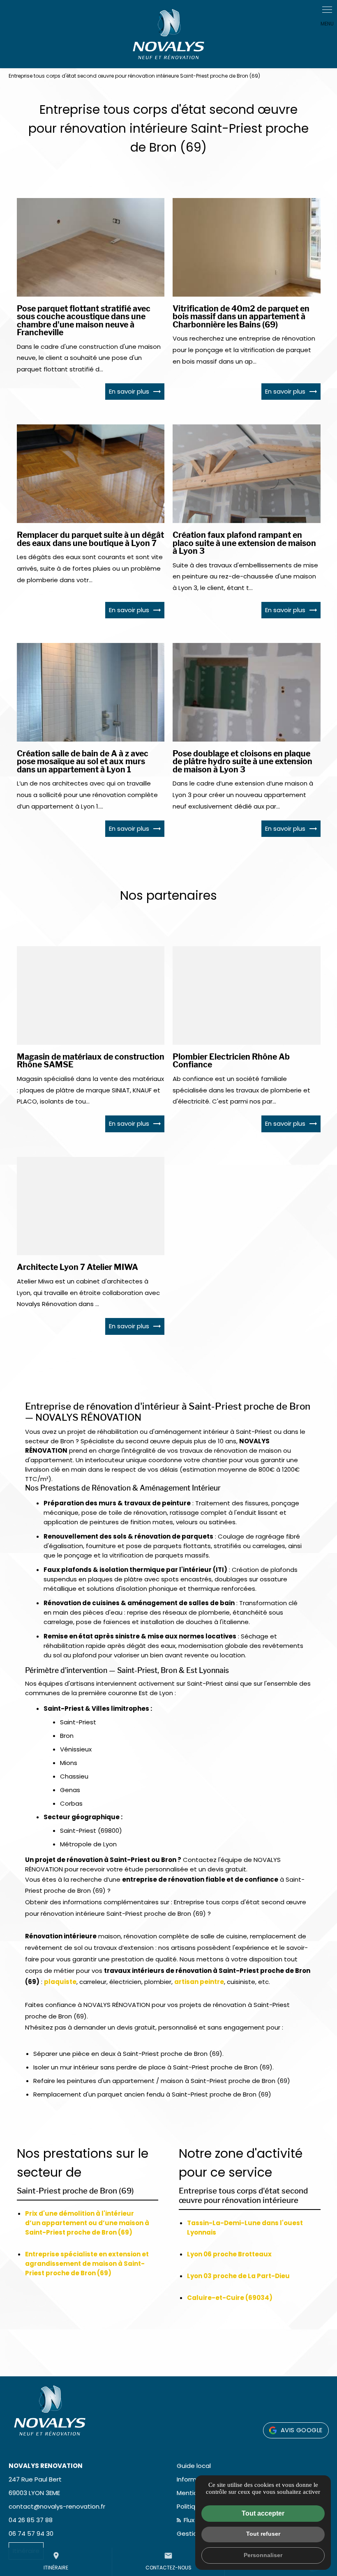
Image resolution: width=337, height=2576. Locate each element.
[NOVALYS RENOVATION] (168, 34)
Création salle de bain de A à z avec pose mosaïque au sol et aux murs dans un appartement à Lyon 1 (83, 762)
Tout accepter (263, 2513)
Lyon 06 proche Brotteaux (229, 2254)
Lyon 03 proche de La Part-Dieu (238, 2276)
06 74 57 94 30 (31, 2533)
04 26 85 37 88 (31, 2520)
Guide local (194, 2466)
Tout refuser (263, 2534)
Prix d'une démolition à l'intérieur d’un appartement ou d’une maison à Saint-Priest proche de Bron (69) (87, 2223)
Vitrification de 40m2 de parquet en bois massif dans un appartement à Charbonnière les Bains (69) (241, 317)
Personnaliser (263, 2555)
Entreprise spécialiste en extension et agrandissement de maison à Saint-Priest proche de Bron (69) (87, 2264)
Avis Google (301, 2430)
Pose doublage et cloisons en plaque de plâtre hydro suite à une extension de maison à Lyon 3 (242, 762)
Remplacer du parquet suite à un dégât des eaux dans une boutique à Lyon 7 (90, 539)
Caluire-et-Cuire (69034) (230, 2298)
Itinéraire (56, 2561)
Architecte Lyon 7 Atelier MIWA (77, 1267)
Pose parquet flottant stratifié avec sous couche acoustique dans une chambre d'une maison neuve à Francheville (84, 321)
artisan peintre (199, 1982)
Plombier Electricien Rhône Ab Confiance (231, 1061)
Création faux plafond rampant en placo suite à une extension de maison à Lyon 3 (244, 543)
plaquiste (60, 1982)
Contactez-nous (168, 2561)
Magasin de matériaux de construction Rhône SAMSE (91, 1061)
